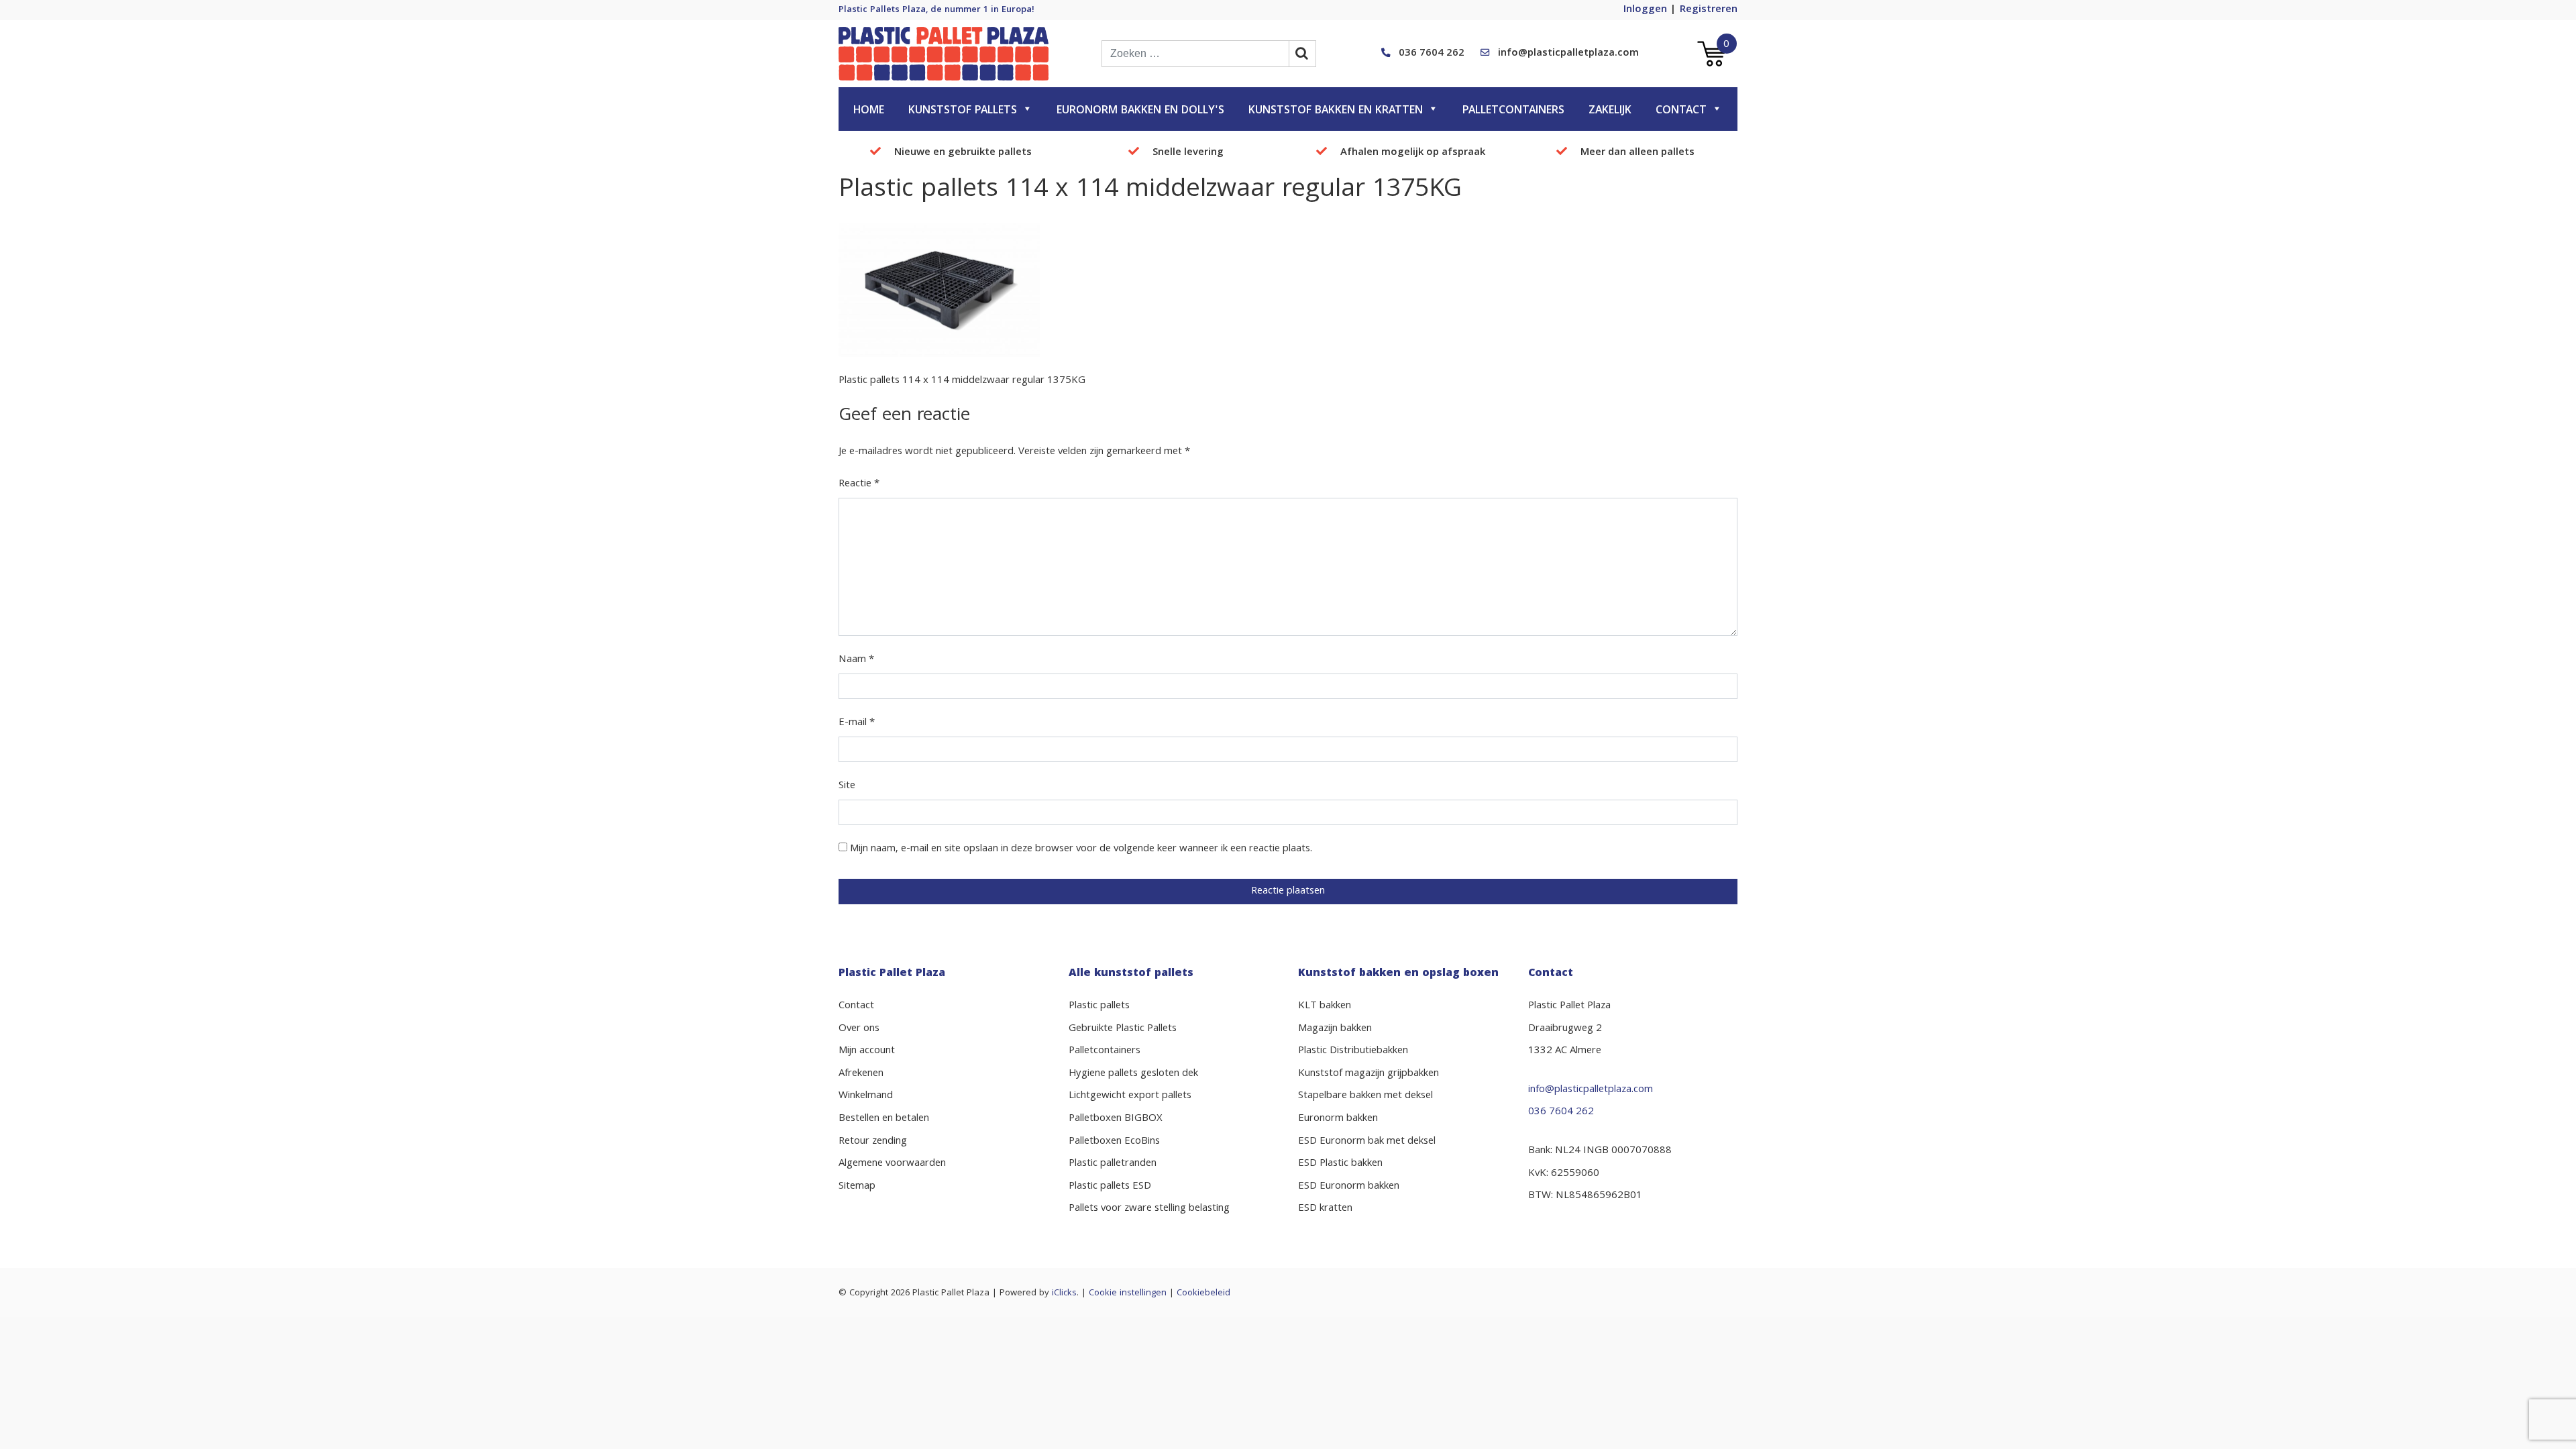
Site (847, 786)
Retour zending (873, 1142)
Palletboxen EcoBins (1114, 1142)
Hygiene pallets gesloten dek (1133, 1074)
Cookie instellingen (1128, 1293)
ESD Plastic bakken (1340, 1164)
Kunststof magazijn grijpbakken (1368, 1074)
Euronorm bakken (1338, 1119)
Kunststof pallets (963, 111)
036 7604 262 (1432, 54)
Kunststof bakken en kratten (1336, 111)
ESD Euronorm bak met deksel (1367, 1142)
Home (869, 111)
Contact (1681, 111)
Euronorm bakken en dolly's (1140, 111)
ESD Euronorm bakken (1349, 1187)
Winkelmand (866, 1096)
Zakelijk (1610, 111)
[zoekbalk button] (1303, 54)
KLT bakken (1325, 1006)
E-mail (857, 723)
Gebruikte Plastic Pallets (1123, 1029)
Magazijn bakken (1335, 1029)
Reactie (859, 484)
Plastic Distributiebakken (1353, 1051)
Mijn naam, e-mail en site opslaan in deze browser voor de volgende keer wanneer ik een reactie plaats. (1081, 849)
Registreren (1709, 10)
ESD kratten (1325, 1209)
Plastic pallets (1099, 1006)
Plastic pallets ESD (1110, 1187)
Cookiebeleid (1203, 1293)
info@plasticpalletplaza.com (1568, 54)
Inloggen (1645, 10)
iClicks (1064, 1293)
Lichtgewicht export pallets (1130, 1096)
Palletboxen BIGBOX (1116, 1119)
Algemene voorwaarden (892, 1164)
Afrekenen (861, 1074)
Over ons (859, 1029)
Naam (856, 660)
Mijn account (867, 1051)
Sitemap (857, 1187)
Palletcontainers (1513, 111)
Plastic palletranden (1113, 1164)
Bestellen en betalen (884, 1119)
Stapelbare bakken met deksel (1365, 1096)
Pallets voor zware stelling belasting (1149, 1209)
